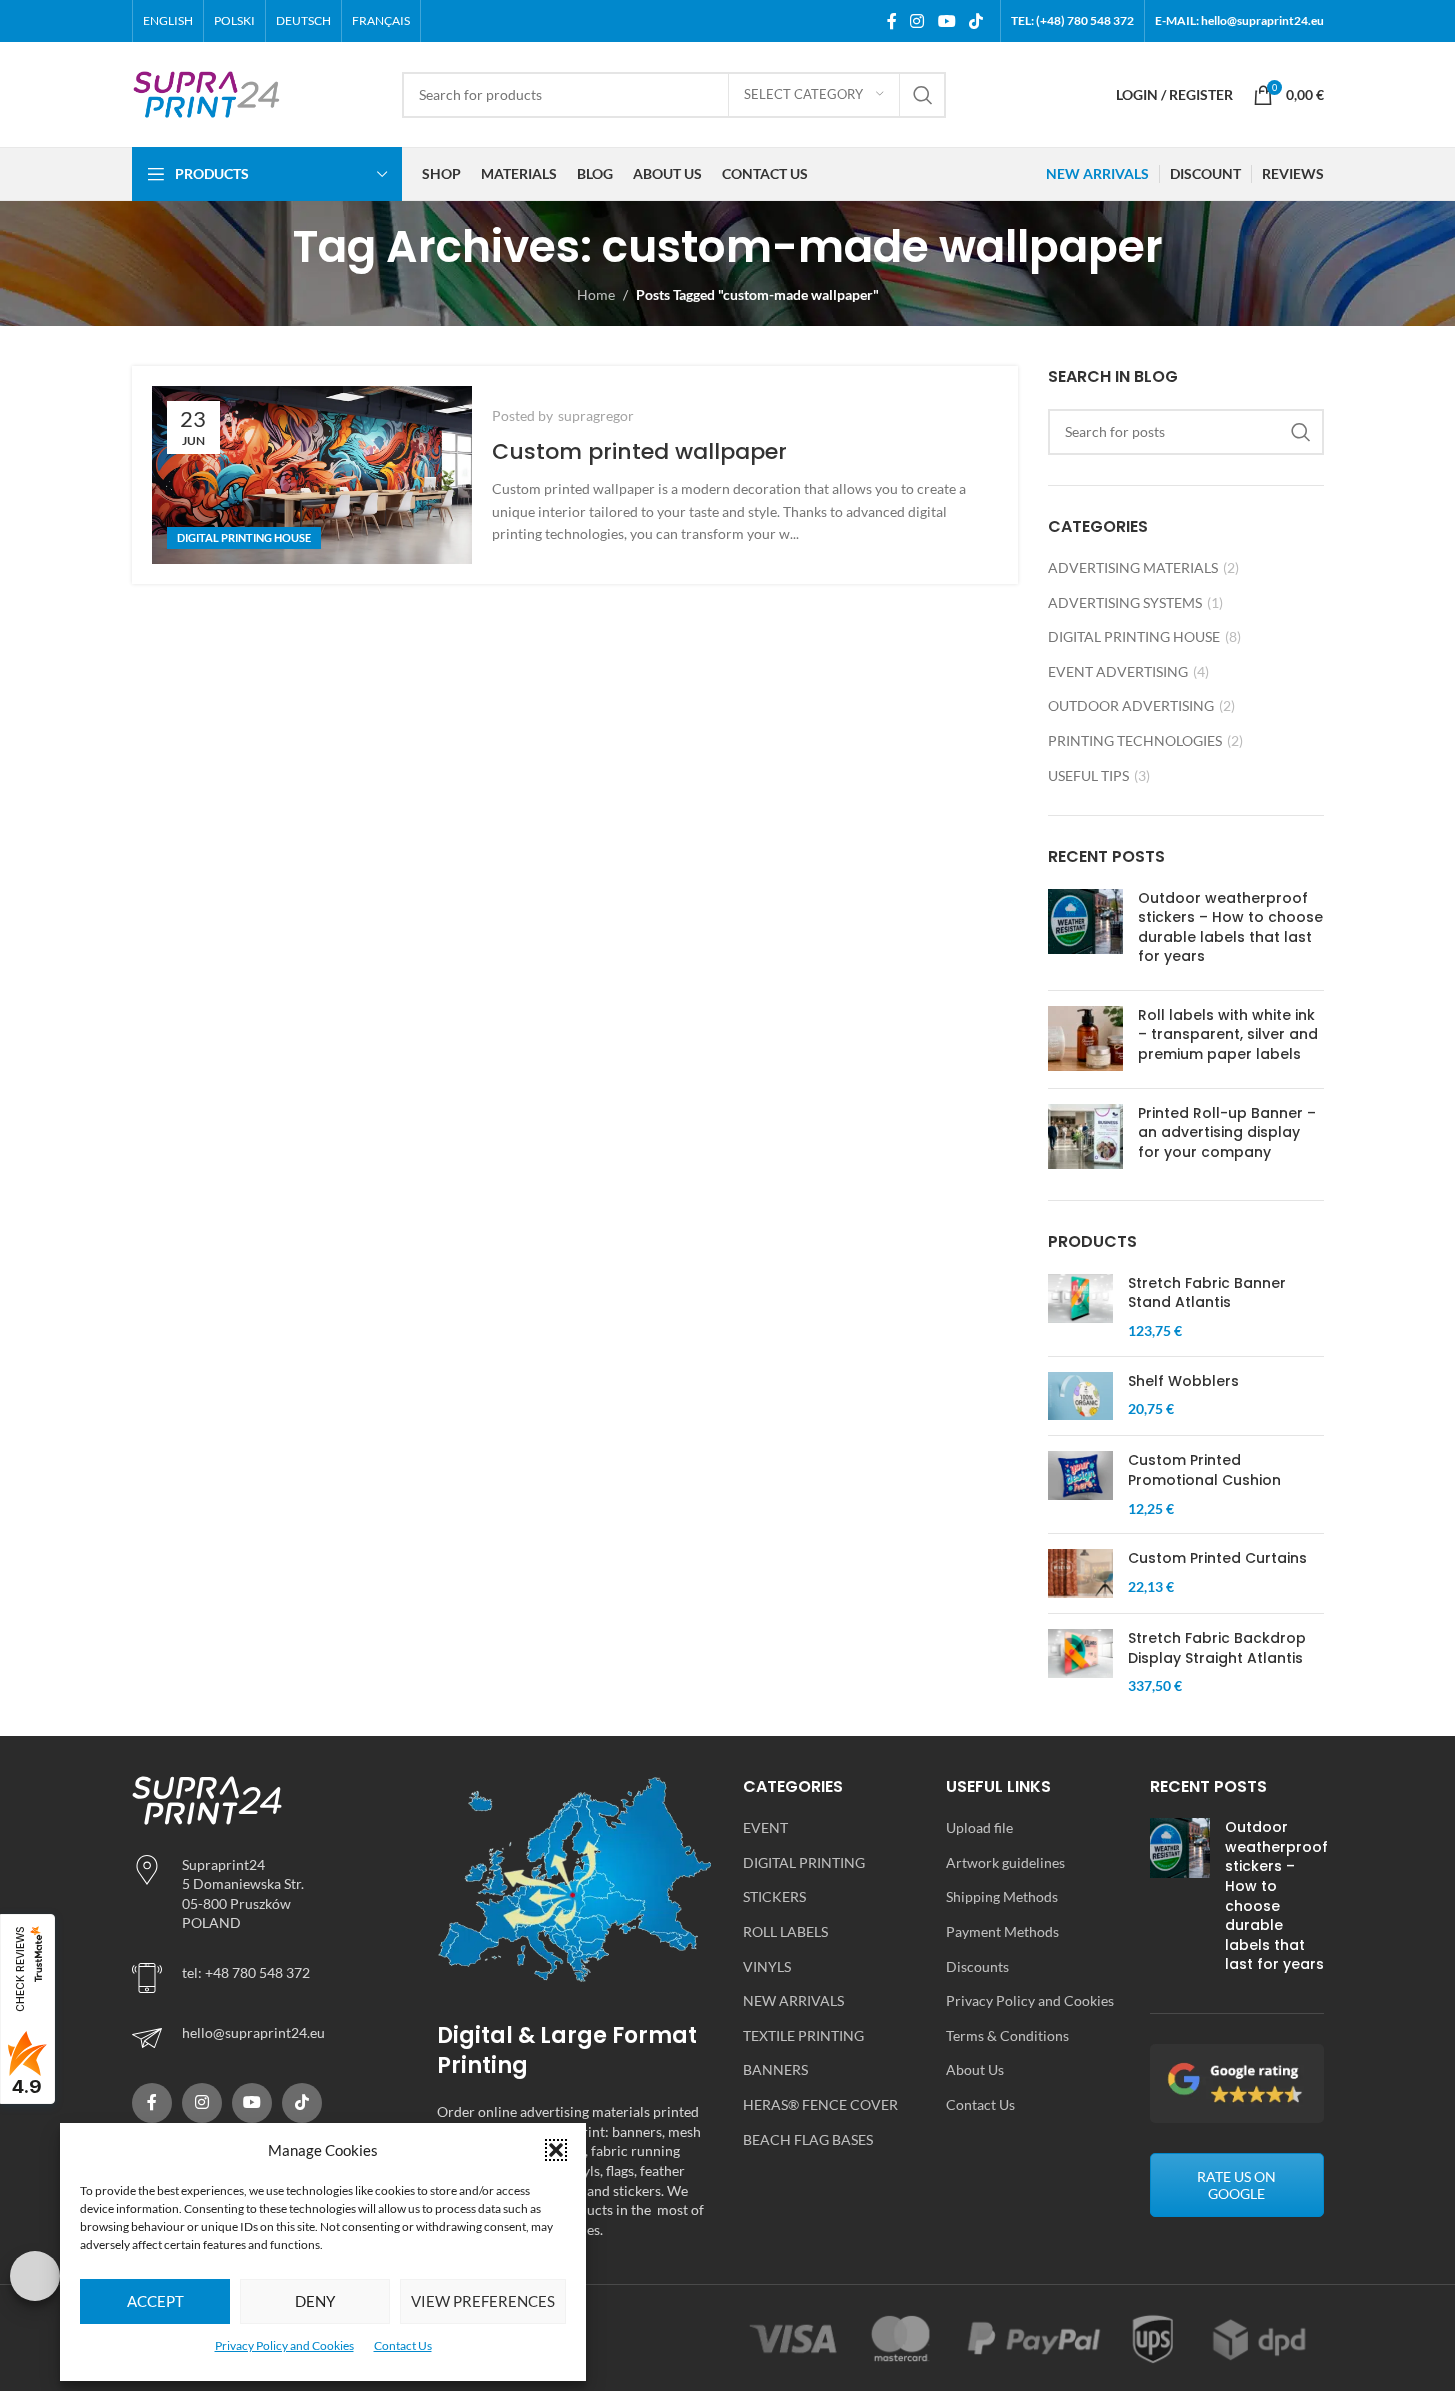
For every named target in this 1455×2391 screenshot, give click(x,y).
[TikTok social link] (975, 21)
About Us (975, 2069)
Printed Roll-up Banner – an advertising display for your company (1227, 1132)
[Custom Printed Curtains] (1080, 1573)
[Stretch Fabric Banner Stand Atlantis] (1080, 1307)
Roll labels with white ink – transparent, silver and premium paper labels (1228, 1034)
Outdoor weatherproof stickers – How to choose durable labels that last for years (1230, 927)
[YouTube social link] (946, 21)
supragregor (596, 415)
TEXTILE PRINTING (803, 2035)
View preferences (483, 2301)
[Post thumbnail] (1085, 932)
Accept (155, 2301)
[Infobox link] (270, 2038)
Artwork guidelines (1005, 1862)
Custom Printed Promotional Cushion (1204, 1470)
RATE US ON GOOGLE (1236, 2185)
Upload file (979, 1827)
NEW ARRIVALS (793, 2000)
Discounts (977, 1966)
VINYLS (767, 1966)
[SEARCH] (923, 95)
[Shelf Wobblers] (1080, 1396)
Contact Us (403, 2345)
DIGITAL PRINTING (804, 1862)
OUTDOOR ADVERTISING (1131, 705)
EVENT (765, 1827)
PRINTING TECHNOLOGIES (1135, 740)
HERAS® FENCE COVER (820, 2104)
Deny (315, 2301)
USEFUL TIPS (1088, 775)
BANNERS (775, 2069)
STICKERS (774, 1896)
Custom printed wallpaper (639, 451)
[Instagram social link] (917, 21)
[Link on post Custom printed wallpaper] (312, 475)
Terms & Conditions (1007, 2035)
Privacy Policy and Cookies (284, 2345)
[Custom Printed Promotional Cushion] (1080, 1484)
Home (596, 294)
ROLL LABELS (785, 1931)
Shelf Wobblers (1183, 1381)
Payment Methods (1002, 1931)
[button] (556, 2150)
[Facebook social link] (892, 21)
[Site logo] (207, 92)
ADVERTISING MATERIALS (1133, 567)
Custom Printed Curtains (1217, 1558)
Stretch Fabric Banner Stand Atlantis (1207, 1293)
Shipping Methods (1002, 1896)
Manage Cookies (35, 2276)
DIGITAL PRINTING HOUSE (244, 537)
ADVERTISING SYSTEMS (1125, 602)
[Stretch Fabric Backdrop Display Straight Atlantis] (1080, 1662)
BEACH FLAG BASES (808, 2139)
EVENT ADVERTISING (1118, 671)
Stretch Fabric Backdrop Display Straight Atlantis (1217, 1648)
